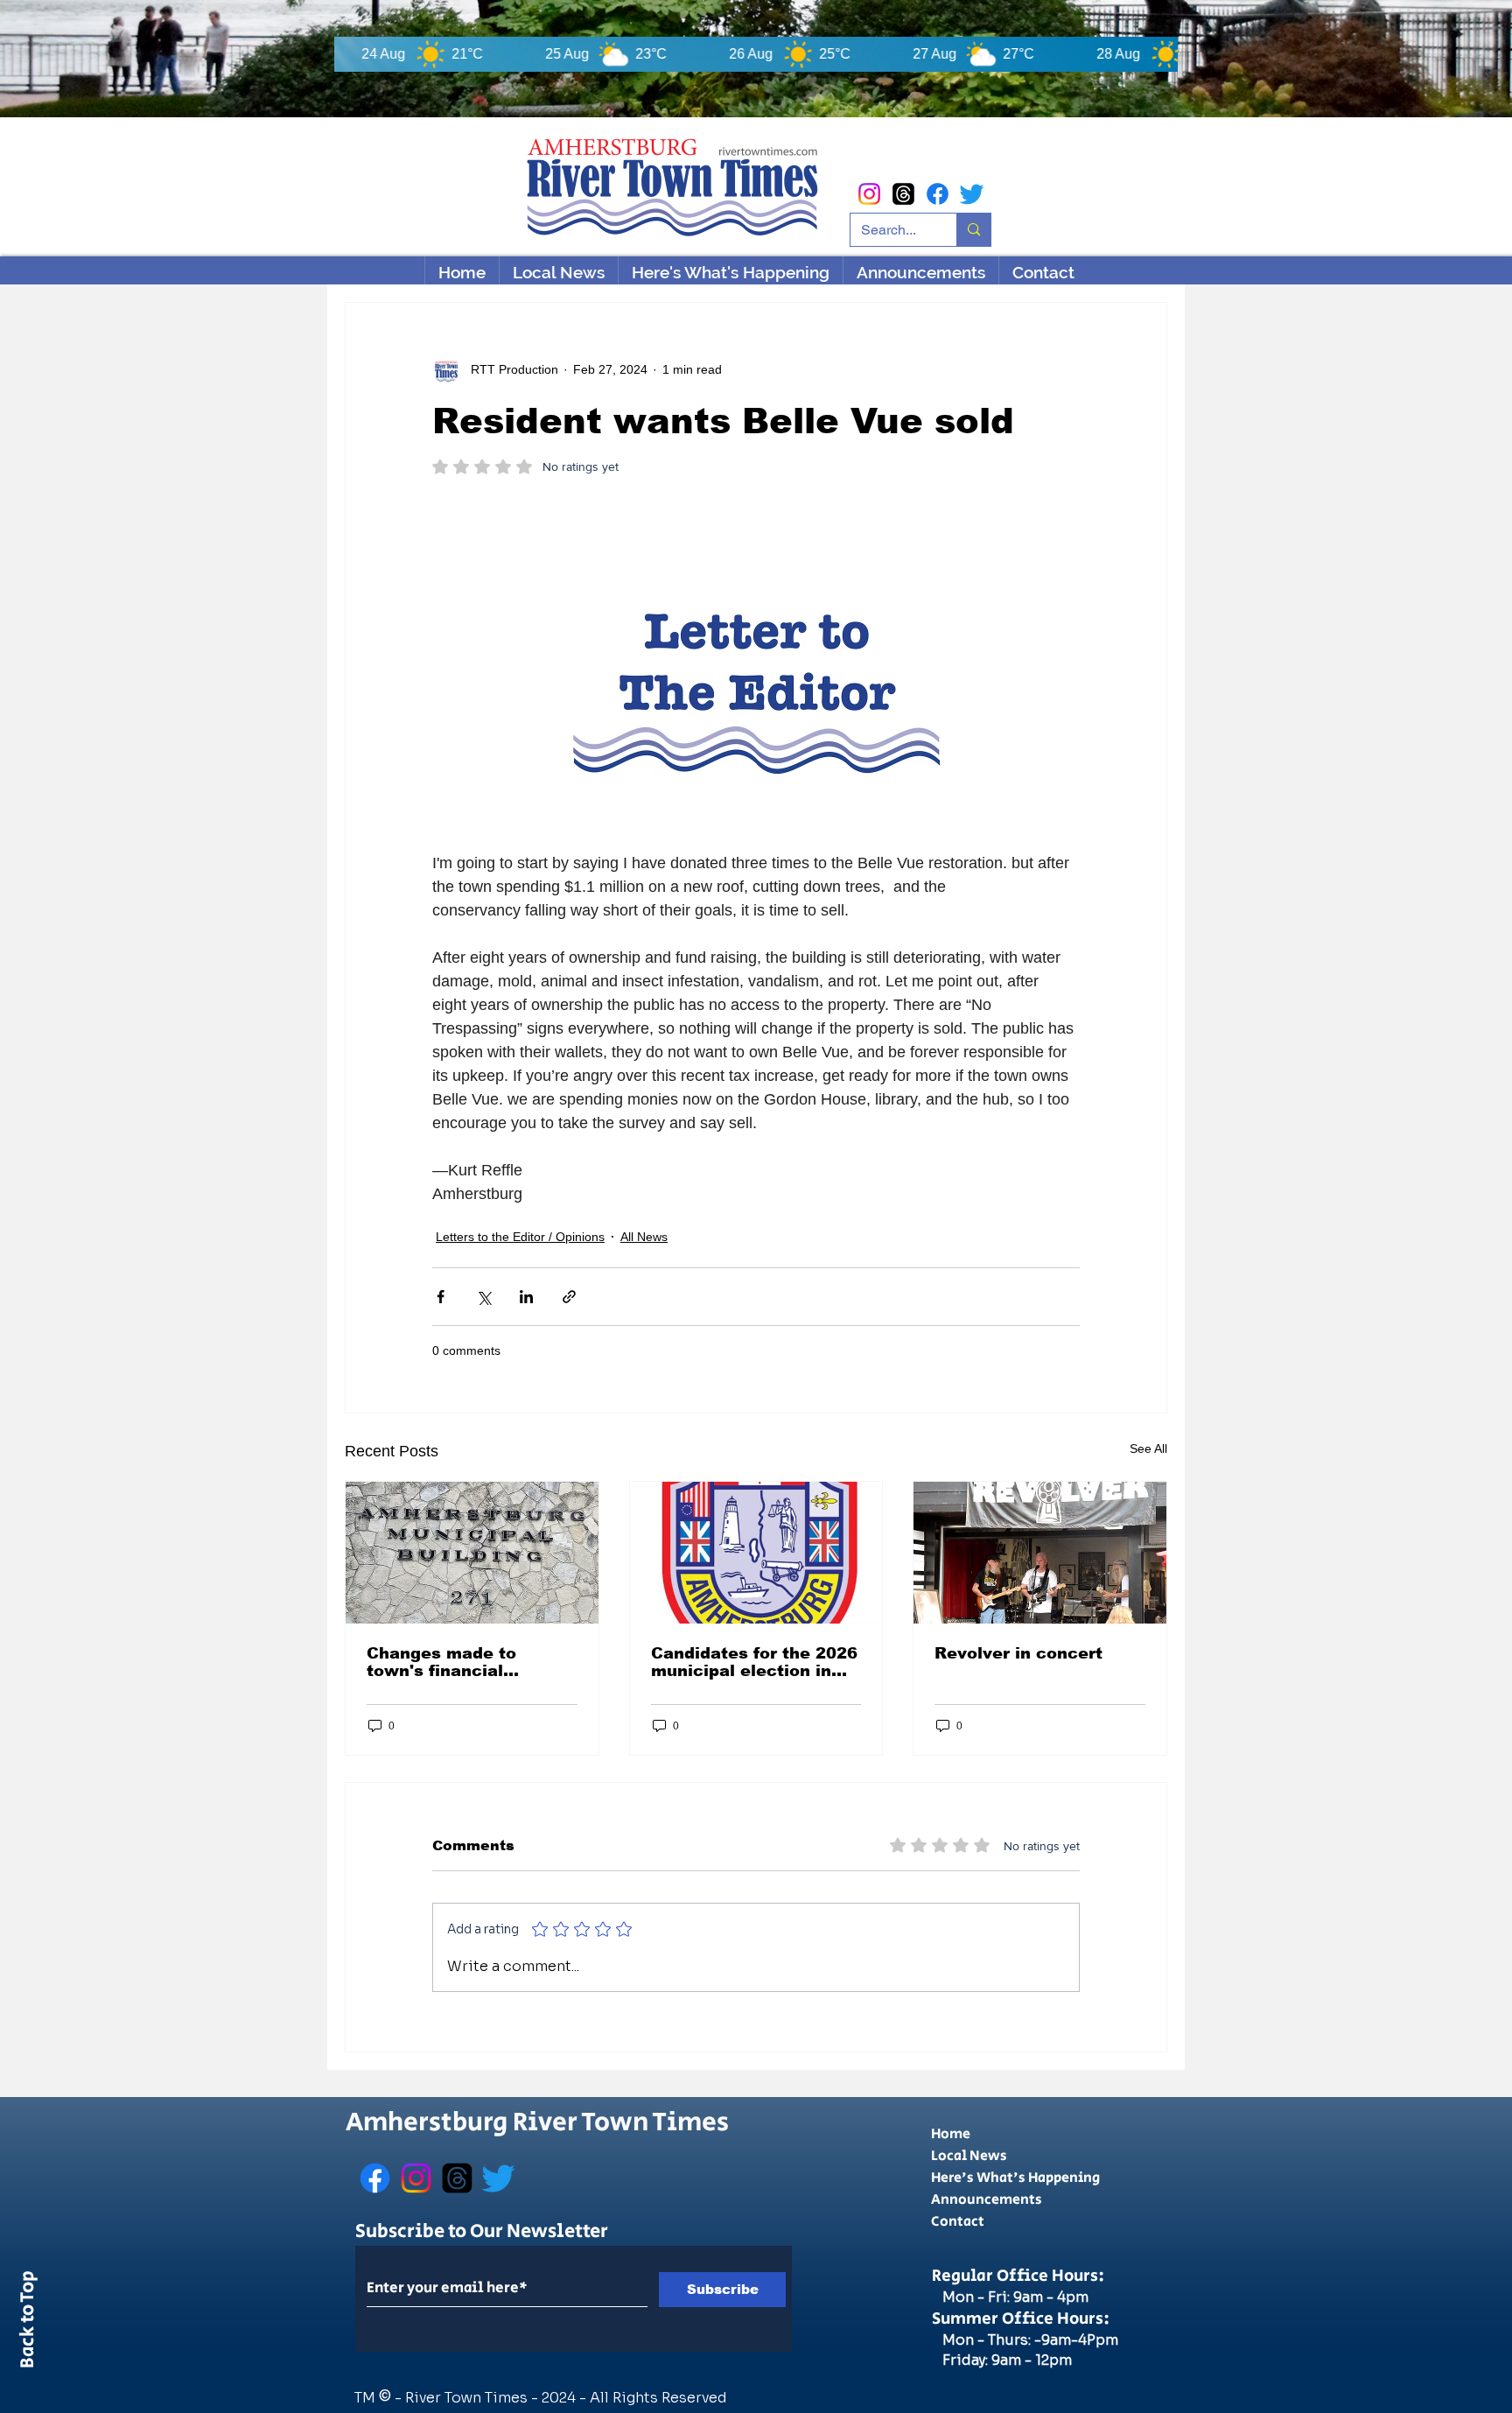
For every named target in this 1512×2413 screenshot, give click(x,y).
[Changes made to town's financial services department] (472, 1553)
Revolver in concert (1018, 1653)
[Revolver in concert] (1040, 1553)
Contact (958, 2222)
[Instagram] (869, 194)
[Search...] (973, 230)
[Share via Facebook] (441, 1297)
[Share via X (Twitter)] (483, 1297)
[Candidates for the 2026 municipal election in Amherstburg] (756, 1553)
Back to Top (28, 2323)
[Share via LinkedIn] (526, 1297)
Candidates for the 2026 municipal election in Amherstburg (754, 1662)
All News (644, 1237)
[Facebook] (938, 194)
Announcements (987, 2200)
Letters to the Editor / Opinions (520, 1237)
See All (1148, 1449)
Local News (969, 2156)
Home (951, 2134)
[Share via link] (569, 1297)
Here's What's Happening (1015, 2178)
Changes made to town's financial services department (456, 1662)
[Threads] (903, 194)
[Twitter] (972, 194)
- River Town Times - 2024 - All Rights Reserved (561, 2398)
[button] (730, 272)
